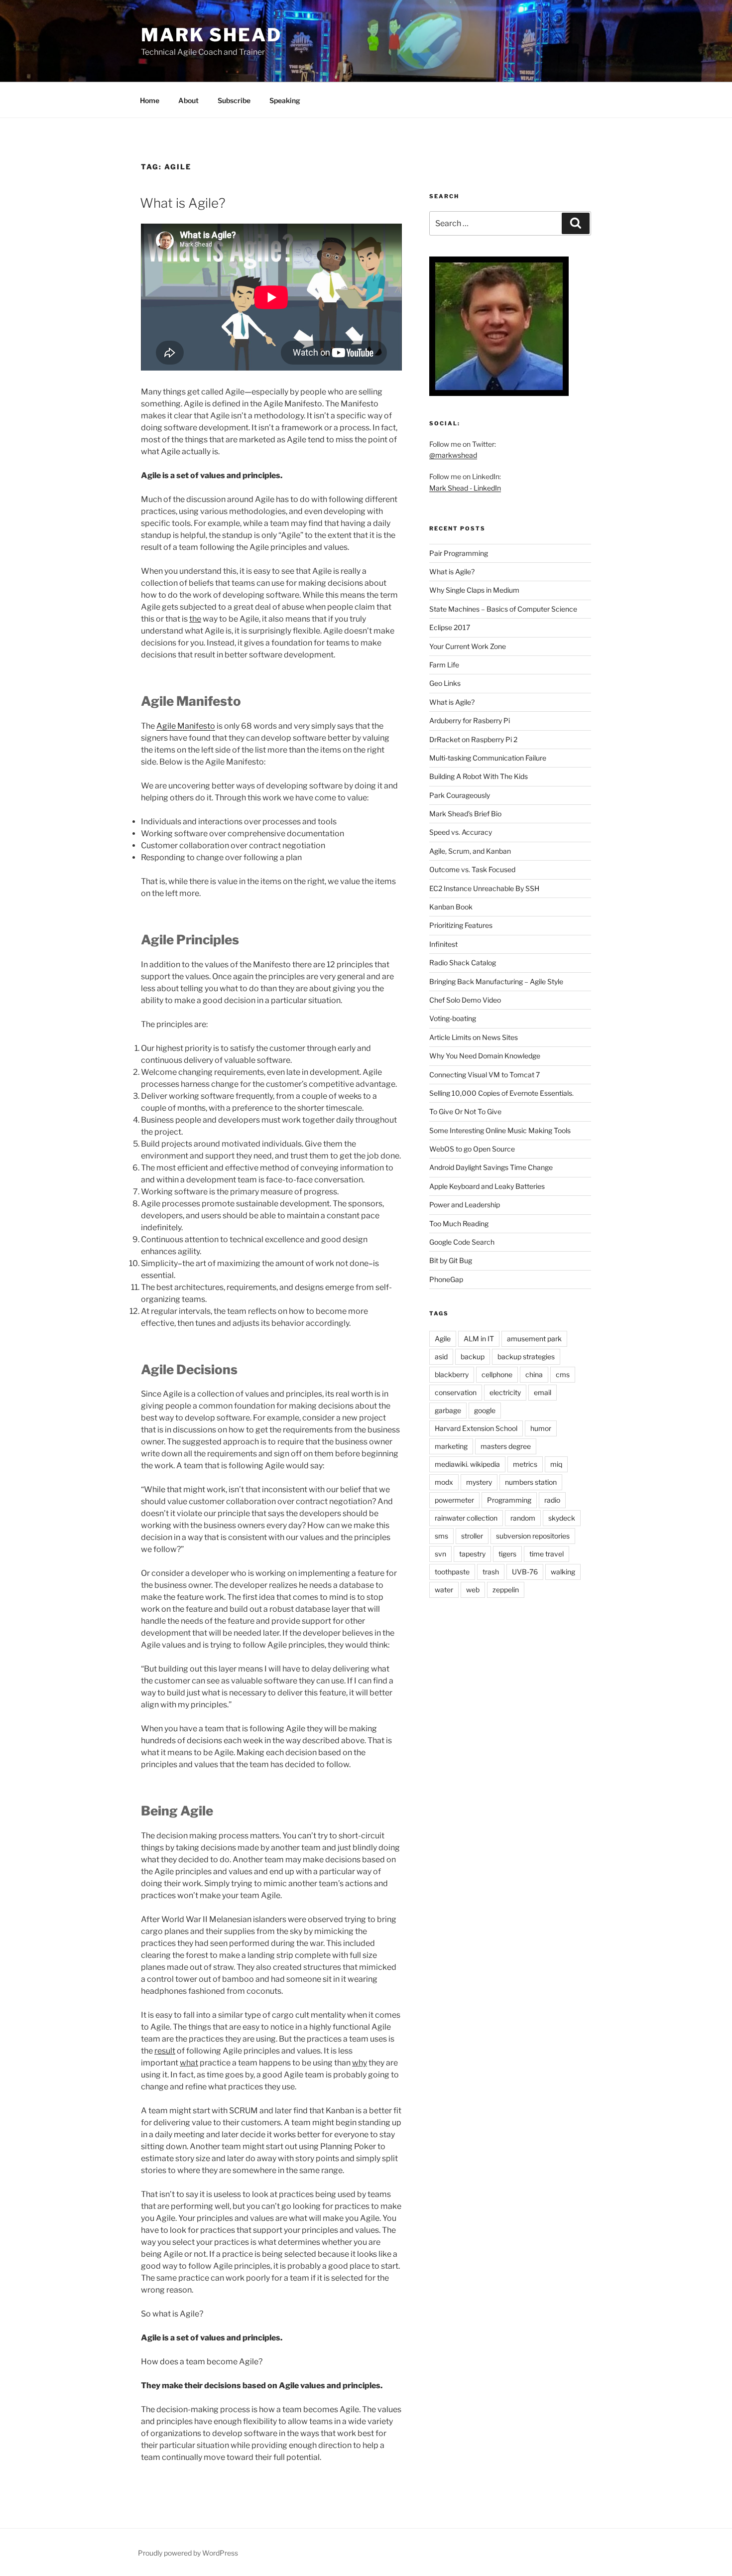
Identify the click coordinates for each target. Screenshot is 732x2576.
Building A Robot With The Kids (479, 776)
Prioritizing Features (461, 925)
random (523, 1518)
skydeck (562, 1518)
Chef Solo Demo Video (465, 1000)
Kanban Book (451, 907)
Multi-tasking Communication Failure (488, 758)
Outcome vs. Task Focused (472, 869)
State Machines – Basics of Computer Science (503, 609)
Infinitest (443, 944)
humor (541, 1428)
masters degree (506, 1446)
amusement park (534, 1339)
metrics (525, 1464)
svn (440, 1554)
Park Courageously (460, 795)
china (534, 1374)
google (485, 1410)
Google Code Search (462, 1242)
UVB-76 (525, 1572)
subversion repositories (533, 1536)
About (188, 100)
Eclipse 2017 (450, 627)
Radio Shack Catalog (463, 963)
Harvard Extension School (476, 1428)
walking (563, 1572)
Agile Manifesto (186, 726)
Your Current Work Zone (468, 646)
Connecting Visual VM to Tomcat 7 (485, 1075)
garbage (448, 1410)
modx (444, 1482)
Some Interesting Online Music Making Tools (500, 1130)
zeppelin (506, 1590)
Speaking (285, 100)
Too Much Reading (459, 1224)
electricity (505, 1392)
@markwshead (453, 455)
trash (491, 1572)
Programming (509, 1500)
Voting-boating (453, 1018)
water (444, 1590)
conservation (456, 1392)
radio (552, 1500)
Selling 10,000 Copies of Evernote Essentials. (501, 1093)
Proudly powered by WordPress (188, 2553)
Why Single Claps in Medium (474, 590)
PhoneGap (446, 1279)
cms (563, 1374)
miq (556, 1464)
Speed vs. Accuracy (461, 832)
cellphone (497, 1374)
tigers (507, 1554)
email (543, 1392)
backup (473, 1356)
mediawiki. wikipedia (467, 1464)
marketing (451, 1446)
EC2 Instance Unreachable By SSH (484, 888)
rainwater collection (466, 1518)
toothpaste (452, 1572)
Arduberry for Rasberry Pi (470, 720)
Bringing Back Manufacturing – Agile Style (496, 981)
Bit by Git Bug (451, 1260)
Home (150, 100)
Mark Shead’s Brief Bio (465, 814)
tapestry (472, 1554)
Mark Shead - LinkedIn (465, 488)
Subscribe (234, 100)
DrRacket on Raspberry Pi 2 (473, 739)
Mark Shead (211, 35)
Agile (443, 1339)
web (473, 1590)
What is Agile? (183, 203)
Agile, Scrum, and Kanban (470, 851)
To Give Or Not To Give (465, 1111)
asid (441, 1356)
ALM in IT (479, 1339)
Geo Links (445, 683)
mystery (479, 1482)
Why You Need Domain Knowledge (485, 1056)
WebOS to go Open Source (472, 1149)
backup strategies (526, 1356)
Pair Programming (459, 553)
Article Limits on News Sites (474, 1037)
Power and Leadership (465, 1205)
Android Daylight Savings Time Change (491, 1167)
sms (441, 1536)
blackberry (452, 1374)
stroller (472, 1536)
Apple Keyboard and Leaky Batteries (487, 1186)
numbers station (531, 1482)
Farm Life (444, 665)
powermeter (454, 1500)
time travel (547, 1554)
